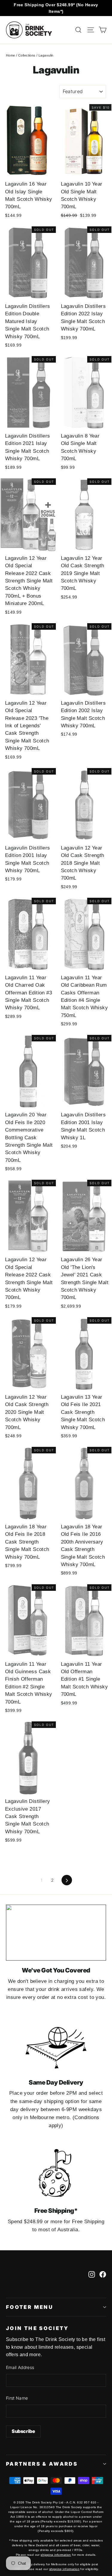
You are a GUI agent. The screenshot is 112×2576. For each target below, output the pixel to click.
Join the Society (37, 2328)
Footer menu (30, 2307)
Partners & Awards (42, 2464)
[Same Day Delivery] (56, 2045)
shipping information (56, 2555)
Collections (27, 55)
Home (11, 55)
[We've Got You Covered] (56, 1933)
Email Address (20, 2367)
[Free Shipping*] (56, 2173)
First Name (17, 2398)
